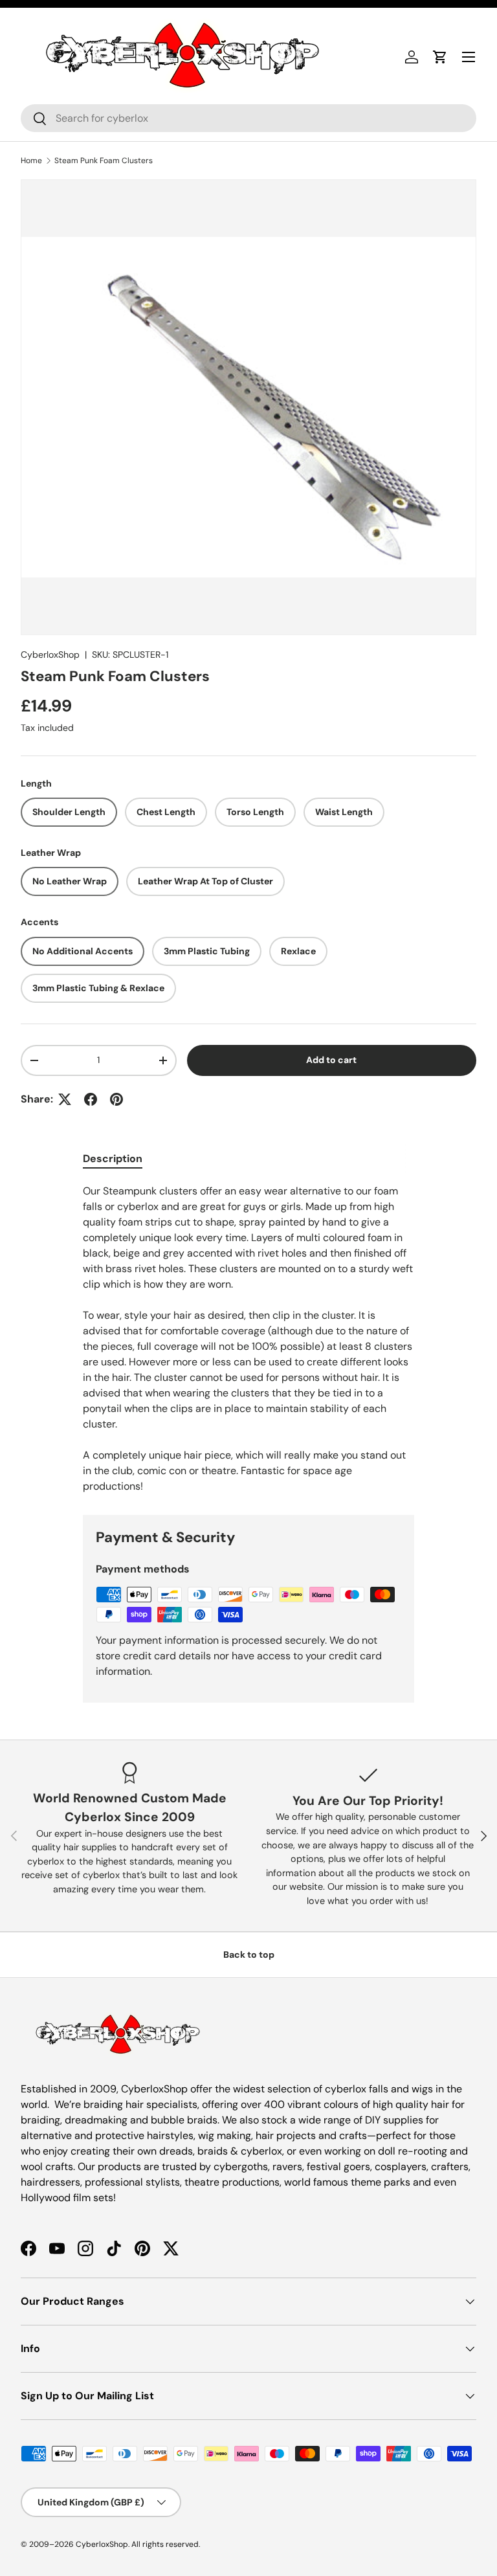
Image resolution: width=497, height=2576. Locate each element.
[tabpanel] (248, 1339)
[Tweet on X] (65, 1099)
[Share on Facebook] (91, 1099)
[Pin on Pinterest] (116, 1099)
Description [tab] (113, 1159)
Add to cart (331, 1060)
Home (31, 161)
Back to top (249, 1954)
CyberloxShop (50, 655)
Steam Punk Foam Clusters (104, 161)
